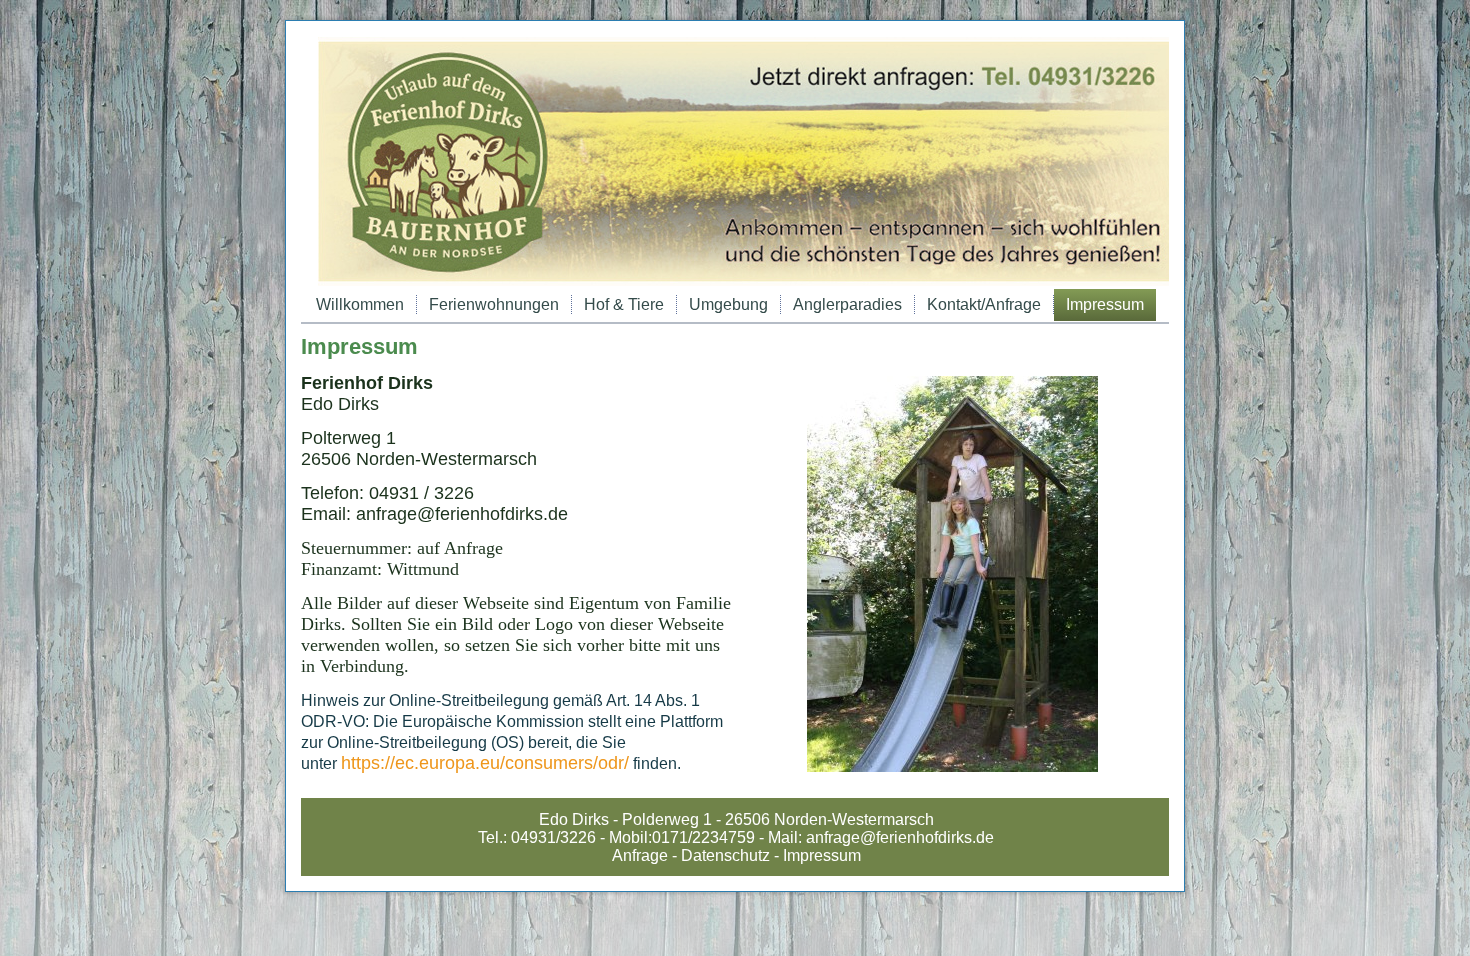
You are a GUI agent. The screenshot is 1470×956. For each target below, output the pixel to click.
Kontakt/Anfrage (984, 304)
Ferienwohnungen (494, 304)
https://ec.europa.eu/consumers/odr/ (485, 763)
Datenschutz (725, 855)
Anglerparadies (847, 304)
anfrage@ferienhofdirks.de (900, 837)
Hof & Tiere (624, 304)
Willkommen (360, 304)
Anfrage (640, 855)
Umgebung (728, 304)
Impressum (1105, 304)
